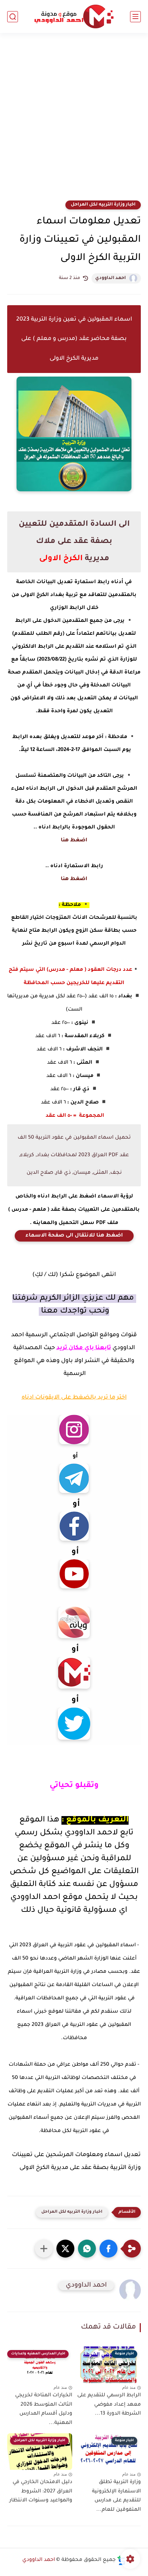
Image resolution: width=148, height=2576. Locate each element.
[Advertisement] (74, 121)
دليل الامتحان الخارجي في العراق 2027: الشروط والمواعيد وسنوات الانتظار (41, 2492)
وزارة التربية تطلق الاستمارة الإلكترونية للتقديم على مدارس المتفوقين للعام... (116, 2496)
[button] (108, 2249)
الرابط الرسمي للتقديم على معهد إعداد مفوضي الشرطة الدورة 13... (109, 2405)
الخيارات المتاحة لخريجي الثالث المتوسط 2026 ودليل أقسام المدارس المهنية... (44, 2409)
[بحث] (13, 17)
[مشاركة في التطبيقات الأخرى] (44, 2249)
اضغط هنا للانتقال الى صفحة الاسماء (74, 1236)
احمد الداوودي (110, 278)
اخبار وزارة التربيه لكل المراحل (103, 205)
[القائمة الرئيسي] (135, 17)
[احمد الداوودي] (74, 17)
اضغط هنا (74, 841)
